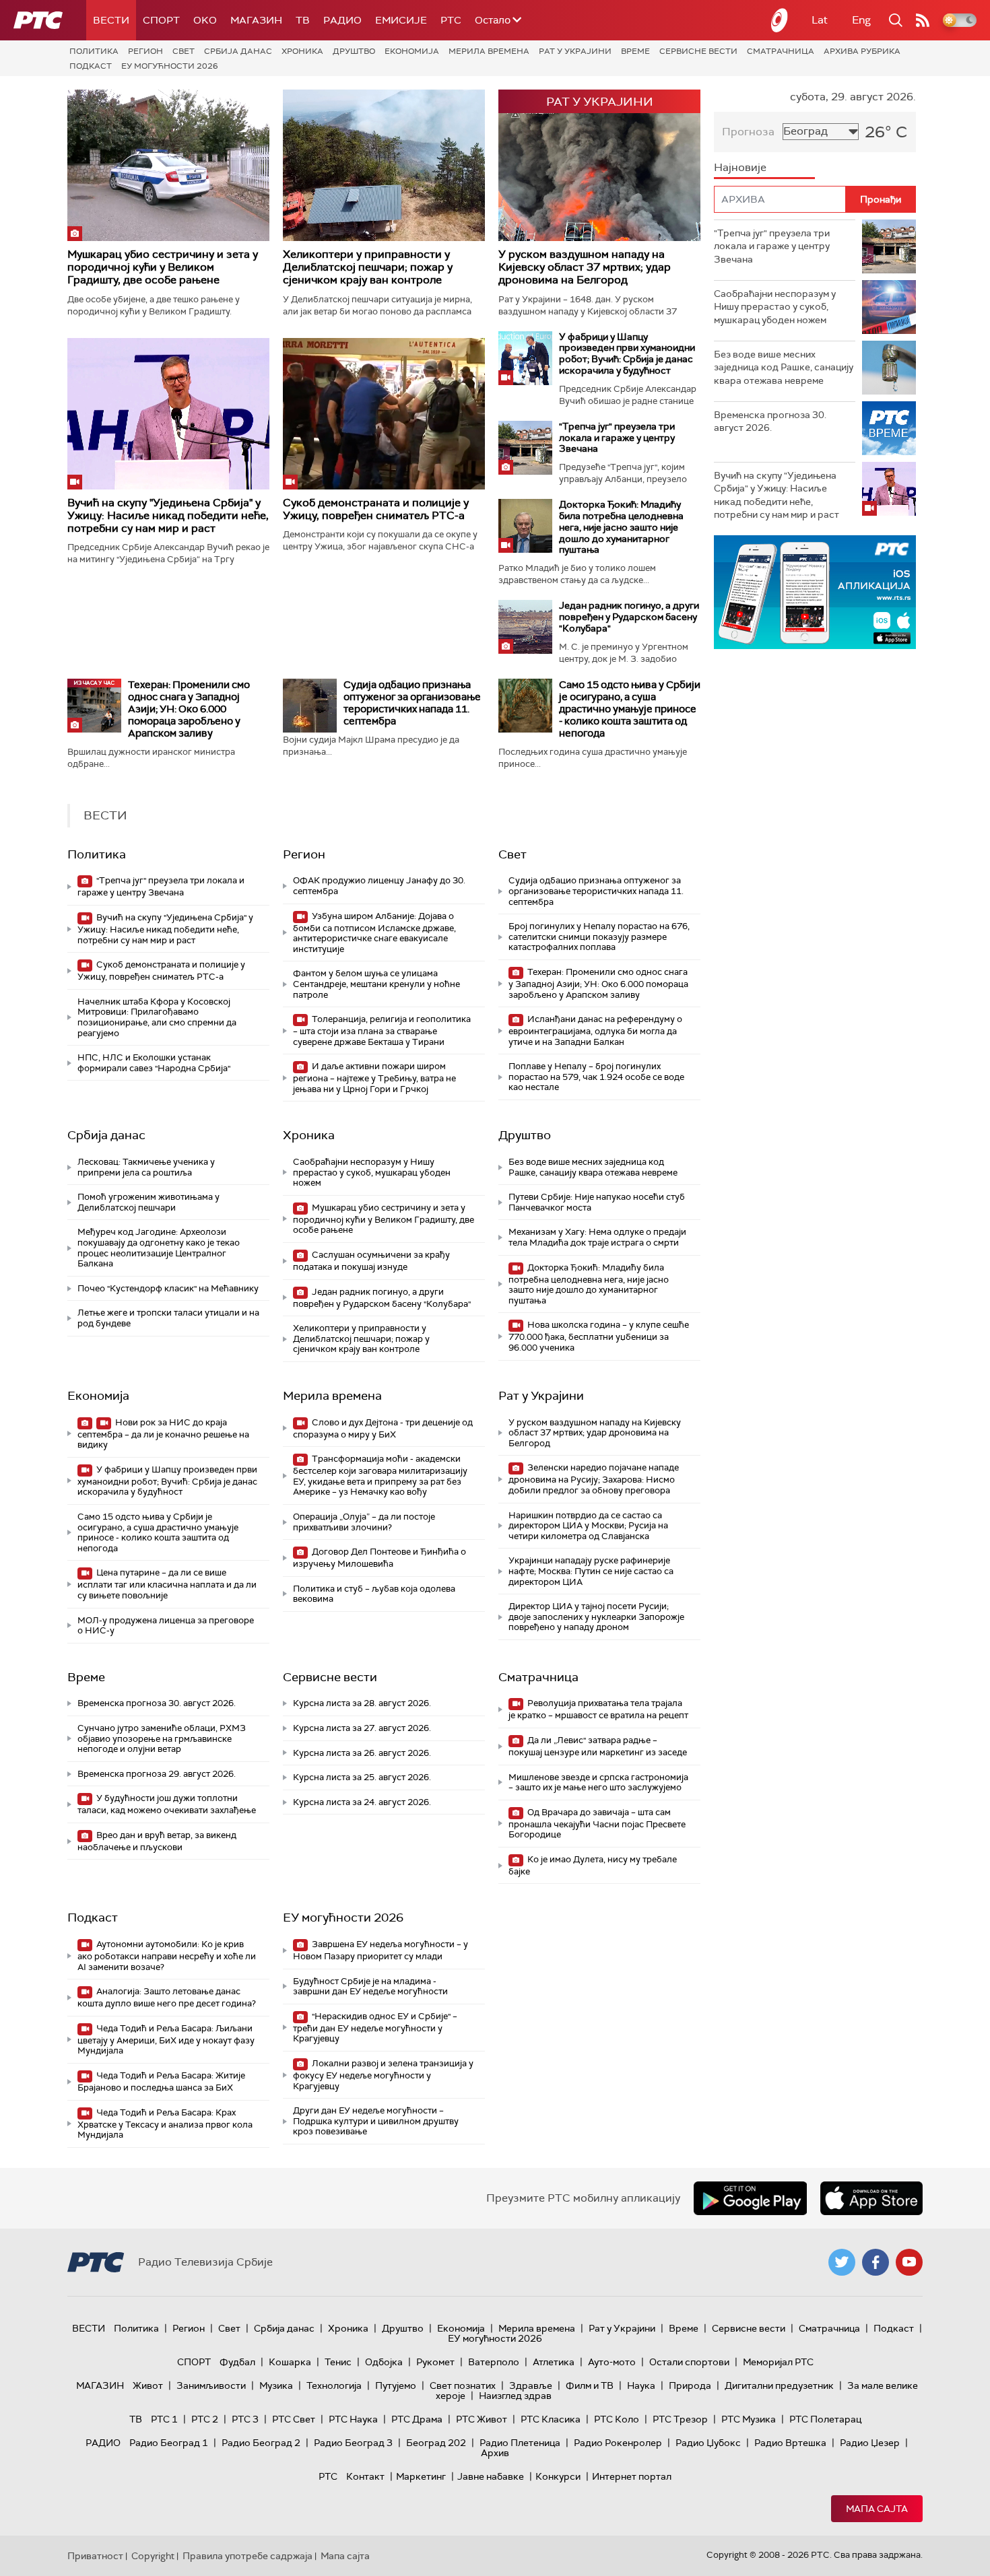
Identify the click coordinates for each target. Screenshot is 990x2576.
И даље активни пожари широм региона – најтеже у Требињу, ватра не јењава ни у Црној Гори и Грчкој (374, 1078)
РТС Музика (749, 2419)
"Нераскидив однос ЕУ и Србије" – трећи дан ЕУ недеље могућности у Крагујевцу (375, 2028)
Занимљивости (211, 2385)
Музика (276, 2385)
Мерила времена (489, 51)
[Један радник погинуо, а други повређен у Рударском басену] (525, 627)
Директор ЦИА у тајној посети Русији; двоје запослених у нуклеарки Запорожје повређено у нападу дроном (596, 1617)
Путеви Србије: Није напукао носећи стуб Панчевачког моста (597, 1202)
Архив (495, 2453)
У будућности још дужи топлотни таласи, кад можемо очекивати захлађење (167, 1804)
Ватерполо (494, 2362)
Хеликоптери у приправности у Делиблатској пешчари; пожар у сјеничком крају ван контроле (368, 267)
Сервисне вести (698, 51)
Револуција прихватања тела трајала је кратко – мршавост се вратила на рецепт (598, 1709)
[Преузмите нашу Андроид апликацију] (750, 2198)
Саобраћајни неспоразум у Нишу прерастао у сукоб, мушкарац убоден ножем (372, 1172)
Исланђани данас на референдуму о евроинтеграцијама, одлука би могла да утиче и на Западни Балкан (595, 1030)
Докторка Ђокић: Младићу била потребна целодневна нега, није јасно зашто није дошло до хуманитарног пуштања (621, 527)
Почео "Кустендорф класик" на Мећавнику (168, 1288)
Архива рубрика (862, 51)
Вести (111, 20)
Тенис (338, 2362)
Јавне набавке (491, 2476)
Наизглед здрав (515, 2396)
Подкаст (91, 66)
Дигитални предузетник (779, 2385)
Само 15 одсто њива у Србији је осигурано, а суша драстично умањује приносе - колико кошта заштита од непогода (630, 709)
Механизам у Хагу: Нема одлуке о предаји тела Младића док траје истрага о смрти (597, 1237)
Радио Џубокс (708, 2443)
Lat (820, 20)
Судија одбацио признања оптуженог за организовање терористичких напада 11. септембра (412, 703)
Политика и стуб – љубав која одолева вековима (374, 1594)
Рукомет (435, 2362)
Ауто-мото (612, 2362)
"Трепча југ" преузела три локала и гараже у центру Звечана (617, 438)
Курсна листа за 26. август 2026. (362, 1753)
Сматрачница (781, 51)
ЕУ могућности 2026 (170, 66)
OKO (205, 20)
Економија (412, 51)
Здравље (531, 2385)
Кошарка (290, 2362)
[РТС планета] (780, 20)
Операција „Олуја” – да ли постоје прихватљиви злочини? (364, 1522)
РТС (451, 20)
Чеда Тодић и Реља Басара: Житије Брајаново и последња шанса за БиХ (161, 2081)
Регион (145, 51)
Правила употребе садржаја (247, 2556)
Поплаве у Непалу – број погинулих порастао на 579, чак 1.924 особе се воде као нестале (596, 1077)
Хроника (302, 51)
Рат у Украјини (575, 51)
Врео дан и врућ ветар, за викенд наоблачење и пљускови (157, 1841)
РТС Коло (617, 2419)
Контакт (365, 2476)
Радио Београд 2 (261, 2443)
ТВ (303, 20)
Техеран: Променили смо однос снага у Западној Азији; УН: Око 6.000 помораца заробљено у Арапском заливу (189, 709)
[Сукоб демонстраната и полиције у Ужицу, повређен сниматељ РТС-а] (384, 414)
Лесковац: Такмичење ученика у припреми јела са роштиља (146, 1167)
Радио (342, 20)
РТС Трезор (680, 2419)
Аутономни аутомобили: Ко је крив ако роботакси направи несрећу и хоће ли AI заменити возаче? (167, 1956)
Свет (184, 51)
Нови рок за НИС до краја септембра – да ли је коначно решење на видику (163, 1434)
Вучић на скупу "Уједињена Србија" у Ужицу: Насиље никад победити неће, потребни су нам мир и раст (168, 515)
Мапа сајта (877, 2509)
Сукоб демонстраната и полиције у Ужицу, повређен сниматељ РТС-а (376, 509)
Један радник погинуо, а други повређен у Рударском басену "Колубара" (629, 617)
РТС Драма (417, 2419)
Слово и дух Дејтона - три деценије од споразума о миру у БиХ (383, 1428)
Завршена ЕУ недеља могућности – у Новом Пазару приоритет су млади (381, 1950)
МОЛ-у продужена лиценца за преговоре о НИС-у (166, 1626)
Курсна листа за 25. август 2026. (362, 1777)
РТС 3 (245, 2419)
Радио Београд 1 (169, 2443)
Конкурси (558, 2476)
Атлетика (554, 2362)
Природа (690, 2385)
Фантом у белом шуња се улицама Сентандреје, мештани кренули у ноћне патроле (376, 984)
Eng (861, 20)
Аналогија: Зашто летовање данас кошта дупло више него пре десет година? (167, 1997)
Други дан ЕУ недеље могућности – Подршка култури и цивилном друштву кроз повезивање (376, 2121)
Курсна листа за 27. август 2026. (362, 1728)
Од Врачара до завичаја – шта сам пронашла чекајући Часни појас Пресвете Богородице (597, 1824)
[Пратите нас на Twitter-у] (842, 2262)
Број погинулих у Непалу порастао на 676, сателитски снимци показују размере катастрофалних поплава (599, 937)
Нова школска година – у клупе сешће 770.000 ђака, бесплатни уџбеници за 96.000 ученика (599, 1336)
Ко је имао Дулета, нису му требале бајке (593, 1865)
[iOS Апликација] (815, 592)
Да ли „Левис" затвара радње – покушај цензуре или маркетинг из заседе (598, 1746)
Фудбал (237, 2362)
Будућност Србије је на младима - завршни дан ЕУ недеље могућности (370, 1987)
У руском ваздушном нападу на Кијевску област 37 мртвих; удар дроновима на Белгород (585, 267)
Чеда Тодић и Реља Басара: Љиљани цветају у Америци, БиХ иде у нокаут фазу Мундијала (166, 2040)
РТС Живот (482, 2419)
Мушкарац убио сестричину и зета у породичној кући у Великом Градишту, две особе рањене (163, 267)
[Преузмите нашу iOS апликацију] (871, 2198)
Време (635, 51)
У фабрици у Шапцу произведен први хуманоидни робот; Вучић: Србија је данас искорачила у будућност (627, 353)
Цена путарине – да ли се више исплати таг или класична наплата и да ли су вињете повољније (167, 1584)
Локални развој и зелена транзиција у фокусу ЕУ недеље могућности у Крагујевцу (383, 2075)
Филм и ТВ (590, 2385)
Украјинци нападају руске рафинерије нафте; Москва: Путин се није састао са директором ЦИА (591, 1571)
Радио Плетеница (520, 2443)
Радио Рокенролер (618, 2443)
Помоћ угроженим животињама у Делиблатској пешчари (148, 1202)
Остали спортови (689, 2362)
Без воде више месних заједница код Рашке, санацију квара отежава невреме (593, 1167)
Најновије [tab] (740, 167)
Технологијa (334, 2385)
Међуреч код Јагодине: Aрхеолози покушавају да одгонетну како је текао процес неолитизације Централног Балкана (159, 1248)
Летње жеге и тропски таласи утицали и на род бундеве (168, 1318)
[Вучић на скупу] (168, 414)
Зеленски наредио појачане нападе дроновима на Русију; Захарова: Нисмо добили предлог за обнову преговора (594, 1479)
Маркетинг (421, 2476)
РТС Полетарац (825, 2419)
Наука (641, 2385)
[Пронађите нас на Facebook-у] (876, 2262)
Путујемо (396, 2385)
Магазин (256, 20)
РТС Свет (294, 2419)
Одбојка (384, 2362)
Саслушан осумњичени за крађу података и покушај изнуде (371, 1261)
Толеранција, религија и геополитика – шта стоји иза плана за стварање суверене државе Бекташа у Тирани (382, 1030)
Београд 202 (436, 2443)
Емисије (401, 20)
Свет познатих (463, 2385)
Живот (148, 2385)
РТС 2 (205, 2419)
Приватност (95, 2556)
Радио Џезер (870, 2443)
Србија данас (238, 51)
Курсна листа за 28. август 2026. (362, 1703)
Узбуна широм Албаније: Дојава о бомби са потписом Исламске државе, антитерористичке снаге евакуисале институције (374, 933)
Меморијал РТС (778, 2362)
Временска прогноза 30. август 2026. (157, 1703)
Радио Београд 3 (353, 2443)
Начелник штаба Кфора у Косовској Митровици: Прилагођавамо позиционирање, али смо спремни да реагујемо (157, 1017)
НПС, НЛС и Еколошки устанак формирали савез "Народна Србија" (154, 1063)
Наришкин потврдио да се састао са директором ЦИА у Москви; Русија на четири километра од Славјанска (588, 1526)
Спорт (161, 20)
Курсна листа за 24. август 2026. (362, 1802)
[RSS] (923, 20)
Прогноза (748, 132)
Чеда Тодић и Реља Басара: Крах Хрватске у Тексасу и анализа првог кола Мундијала (165, 2124)
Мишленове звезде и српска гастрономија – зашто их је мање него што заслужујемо (598, 1783)
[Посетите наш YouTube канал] (909, 2262)
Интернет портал (632, 2476)
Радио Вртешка (790, 2443)
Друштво (354, 51)
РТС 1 (164, 2419)
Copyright (153, 2556)
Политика (94, 51)
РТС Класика (551, 2419)
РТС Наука (353, 2419)
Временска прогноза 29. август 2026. (157, 1774)
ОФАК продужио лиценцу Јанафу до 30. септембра (379, 886)
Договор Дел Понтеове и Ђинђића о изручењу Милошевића (379, 1558)
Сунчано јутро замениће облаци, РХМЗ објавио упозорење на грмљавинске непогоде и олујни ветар (162, 1738)
